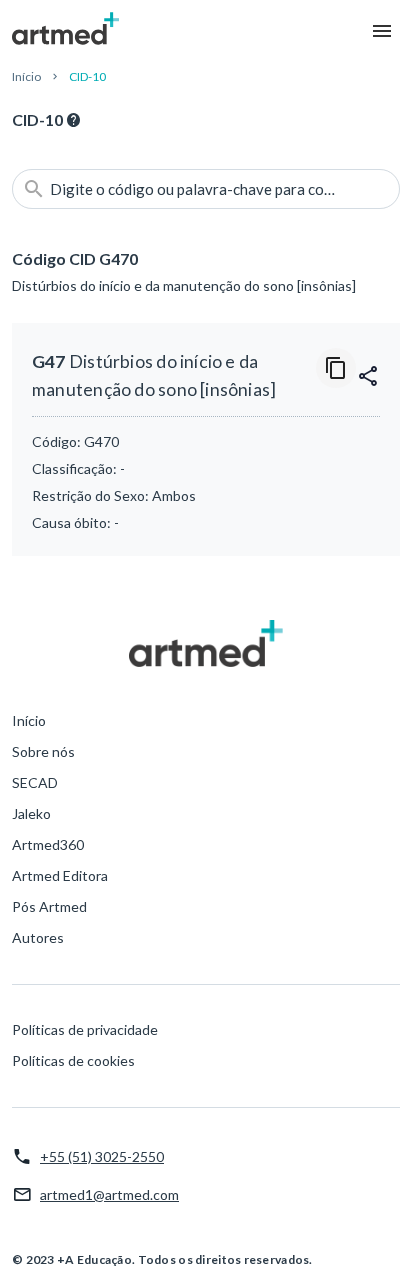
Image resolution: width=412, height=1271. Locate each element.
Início (26, 76)
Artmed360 (48, 844)
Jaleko (31, 813)
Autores (38, 937)
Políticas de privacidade (85, 1029)
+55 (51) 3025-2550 (102, 1156)
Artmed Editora (60, 875)
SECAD (35, 782)
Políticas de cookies (73, 1060)
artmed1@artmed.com (109, 1194)
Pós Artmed (49, 906)
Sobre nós (43, 751)
